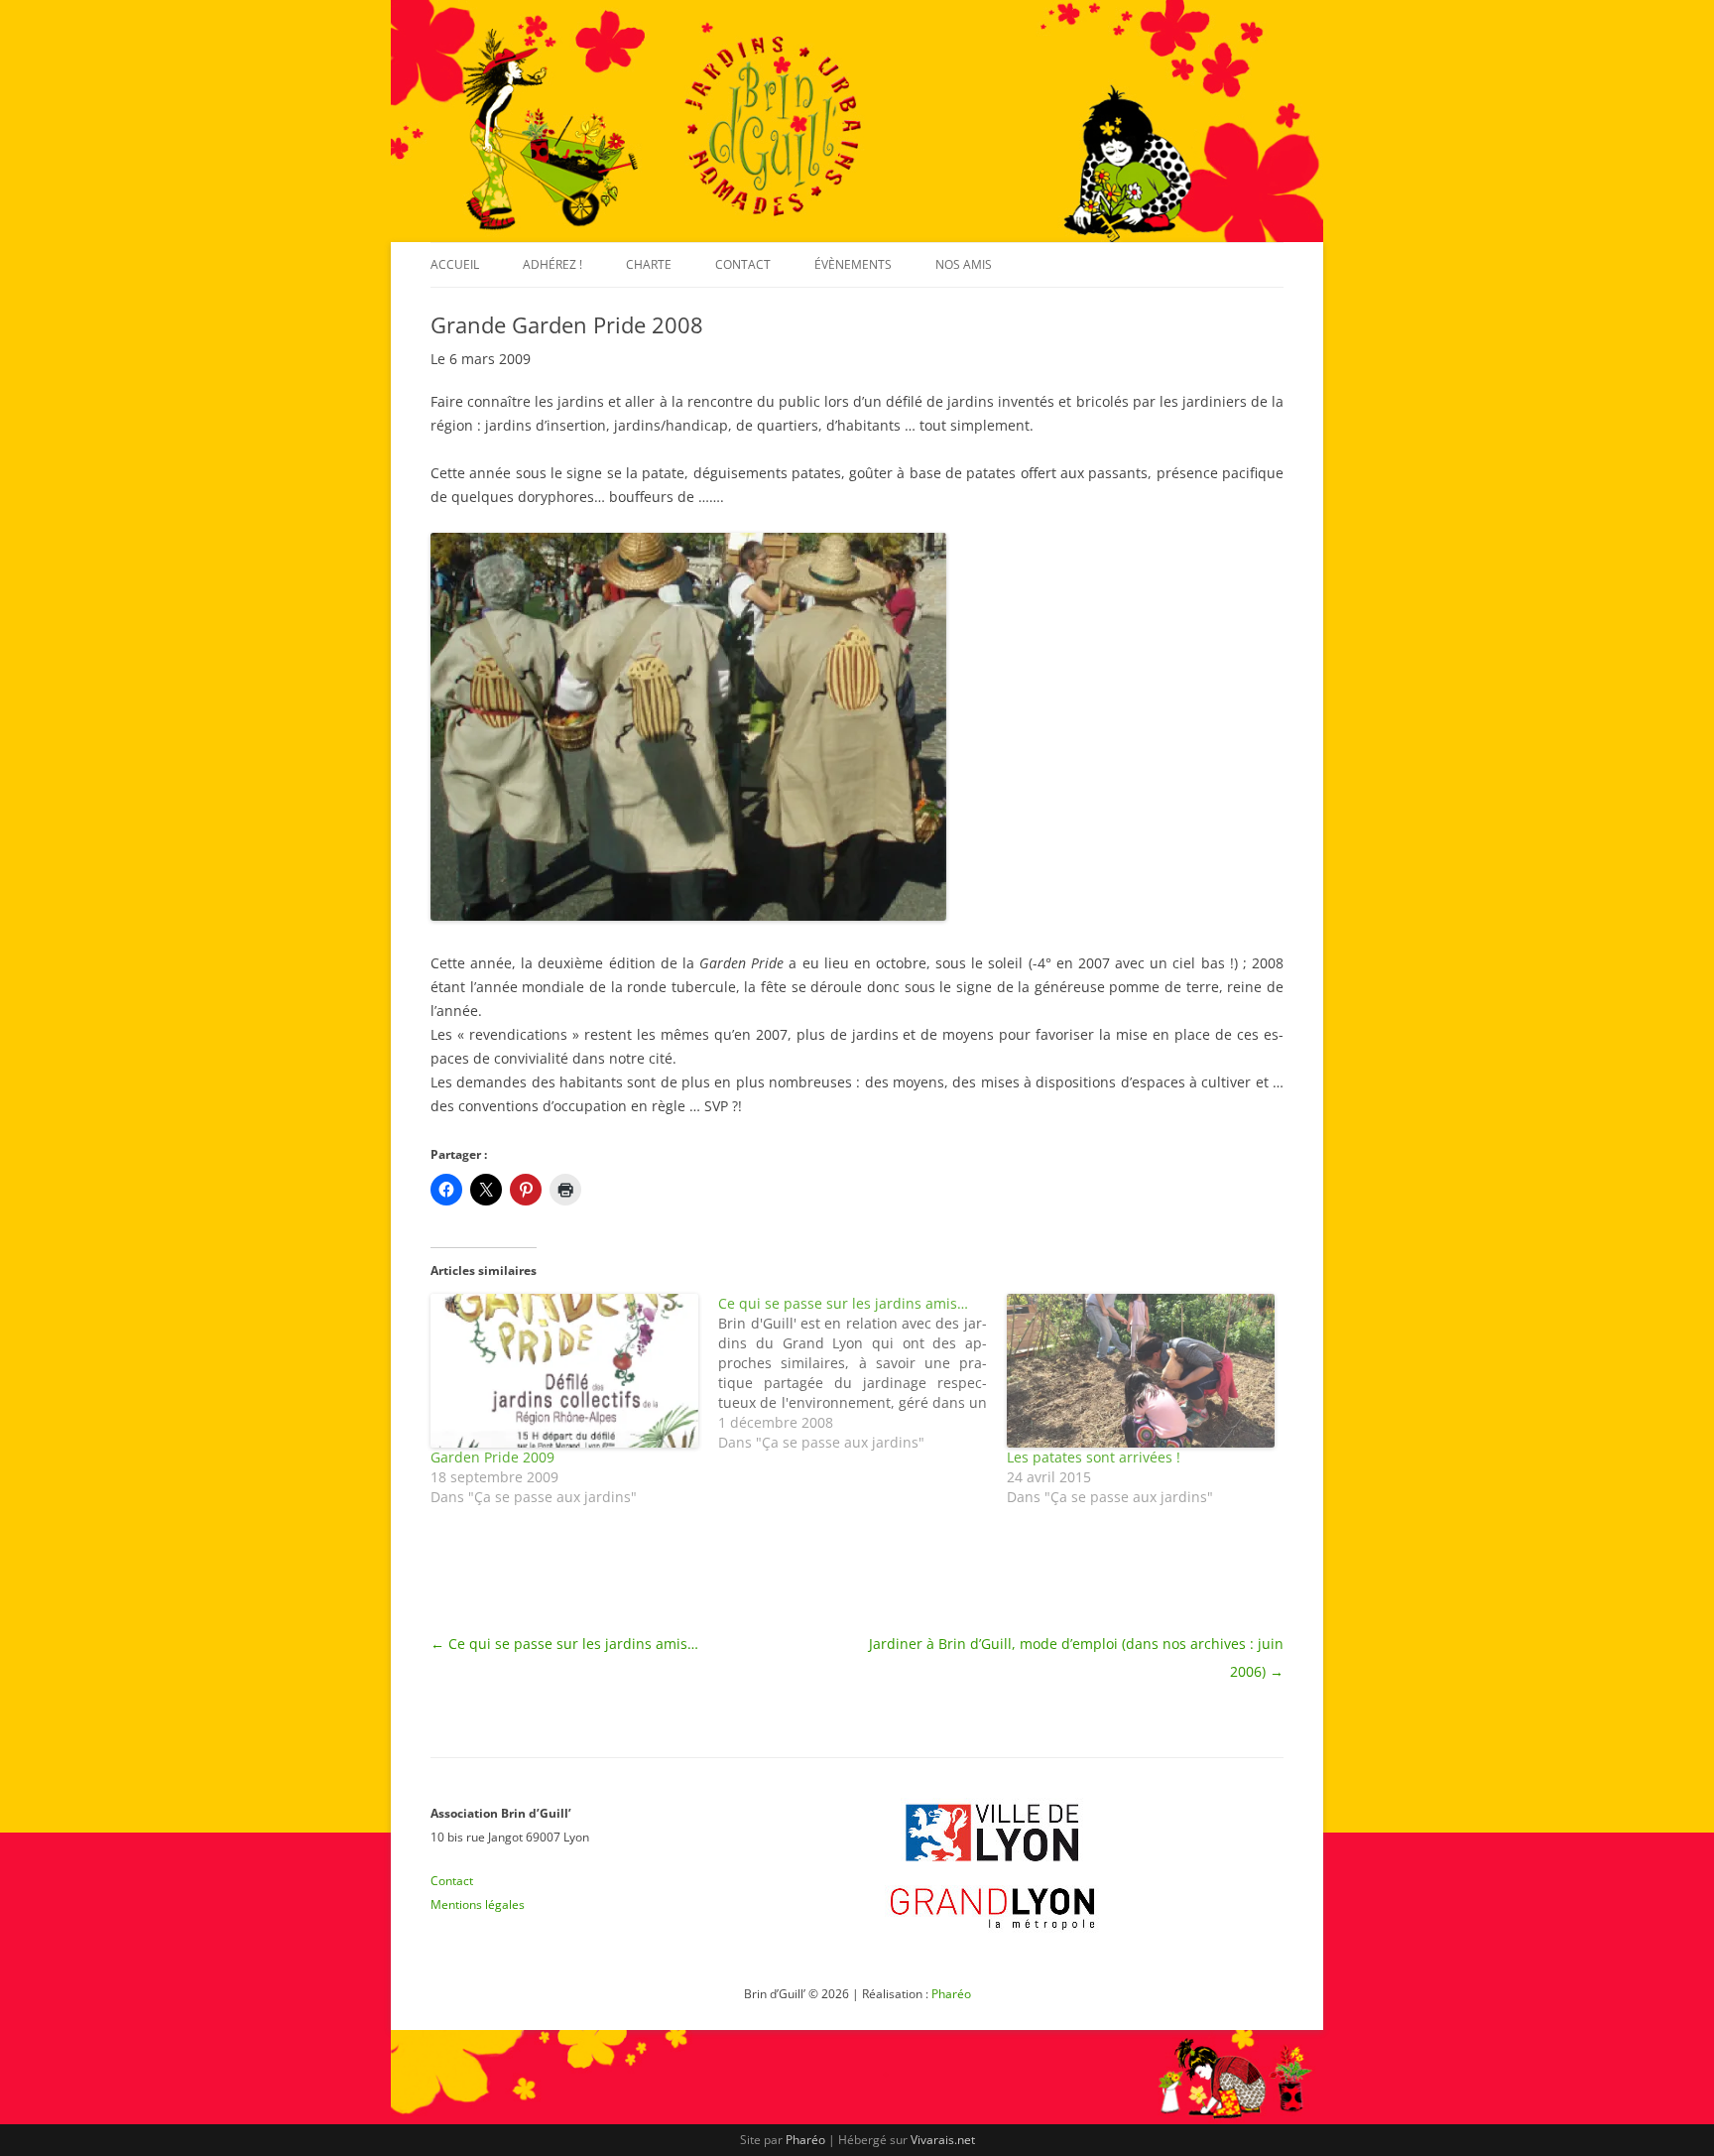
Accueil (455, 264)
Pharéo (951, 1994)
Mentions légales (478, 1904)
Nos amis (964, 264)
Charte (649, 264)
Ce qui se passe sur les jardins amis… (564, 1644)
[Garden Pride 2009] (564, 1371)
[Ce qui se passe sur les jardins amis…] (862, 1373)
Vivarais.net (943, 2140)
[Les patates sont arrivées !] (1141, 1371)
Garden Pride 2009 (492, 1457)
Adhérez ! (552, 264)
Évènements (853, 264)
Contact (743, 264)
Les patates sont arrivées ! (1094, 1457)
